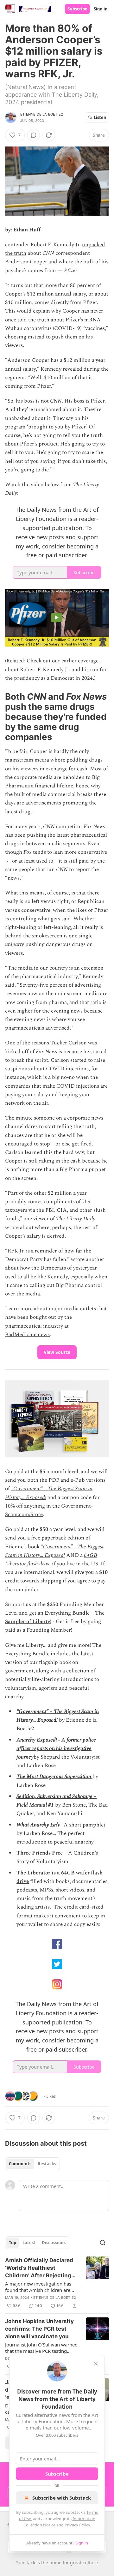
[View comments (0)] (34, 135)
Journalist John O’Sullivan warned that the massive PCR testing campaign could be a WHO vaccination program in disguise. (41, 2348)
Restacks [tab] (47, 2164)
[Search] (103, 2243)
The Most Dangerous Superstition (54, 1777)
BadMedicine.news (27, 1335)
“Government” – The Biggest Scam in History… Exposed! (58, 1716)
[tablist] (32, 2164)
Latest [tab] (29, 2243)
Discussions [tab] (54, 2243)
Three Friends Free (40, 1853)
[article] (57, 2283)
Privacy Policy (77, 2525)
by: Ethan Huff (23, 230)
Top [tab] (13, 2243)
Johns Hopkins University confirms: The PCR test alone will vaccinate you (39, 2329)
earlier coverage (80, 661)
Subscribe (77, 9)
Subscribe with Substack (62, 2498)
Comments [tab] (20, 2164)
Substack (26, 2563)
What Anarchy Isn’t (38, 1825)
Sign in (101, 9)
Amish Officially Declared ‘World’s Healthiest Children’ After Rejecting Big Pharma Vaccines (39, 2268)
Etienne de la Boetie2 (42, 114)
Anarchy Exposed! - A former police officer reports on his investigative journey (56, 1748)
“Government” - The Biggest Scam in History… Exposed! (54, 1551)
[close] (96, 2364)
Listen (100, 117)
